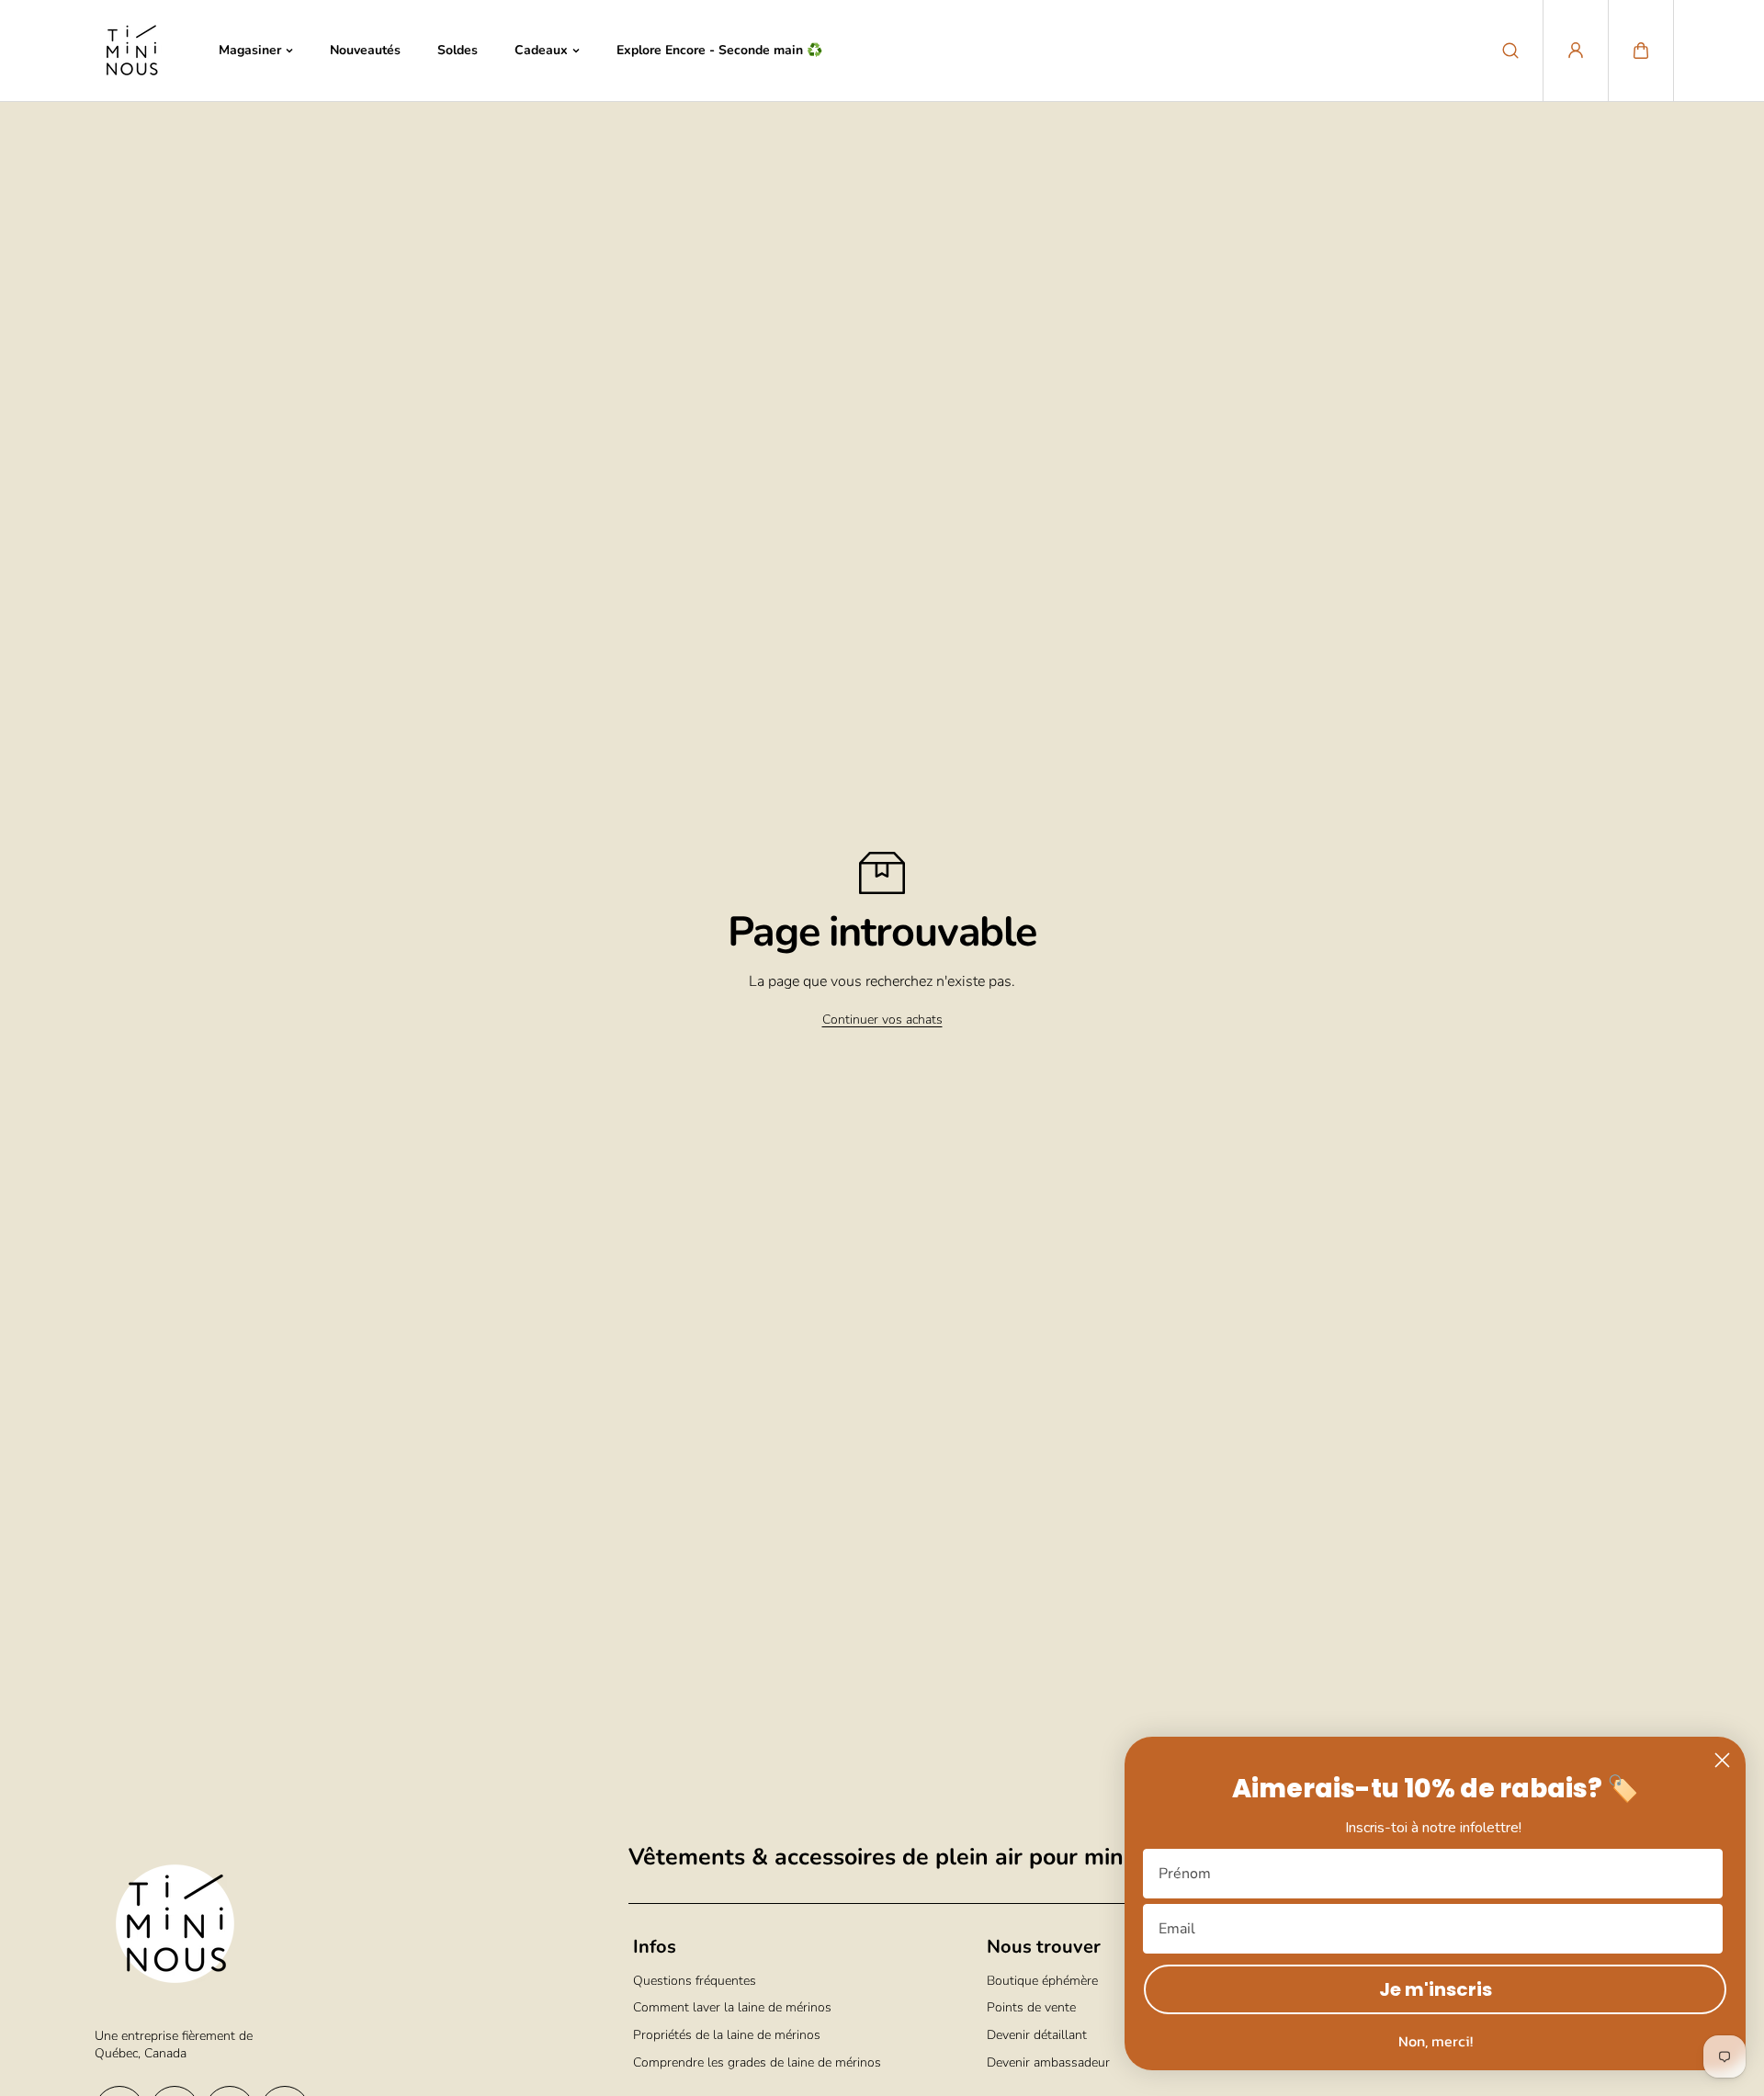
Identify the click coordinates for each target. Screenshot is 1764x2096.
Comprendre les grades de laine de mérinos (757, 2062)
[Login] (1576, 51)
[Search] (1510, 51)
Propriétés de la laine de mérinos (727, 2035)
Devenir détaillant (1037, 2035)
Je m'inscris (1436, 1989)
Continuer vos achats (882, 1020)
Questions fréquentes (695, 1981)
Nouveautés (365, 50)
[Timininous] (131, 51)
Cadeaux (541, 50)
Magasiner (250, 50)
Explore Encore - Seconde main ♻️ (719, 50)
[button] (1641, 51)
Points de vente (1031, 2007)
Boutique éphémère (1042, 1981)
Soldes (458, 50)
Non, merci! (1436, 2041)
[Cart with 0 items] (1641, 51)
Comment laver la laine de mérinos (732, 2007)
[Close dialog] (1722, 1760)
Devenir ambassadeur (1048, 2062)
